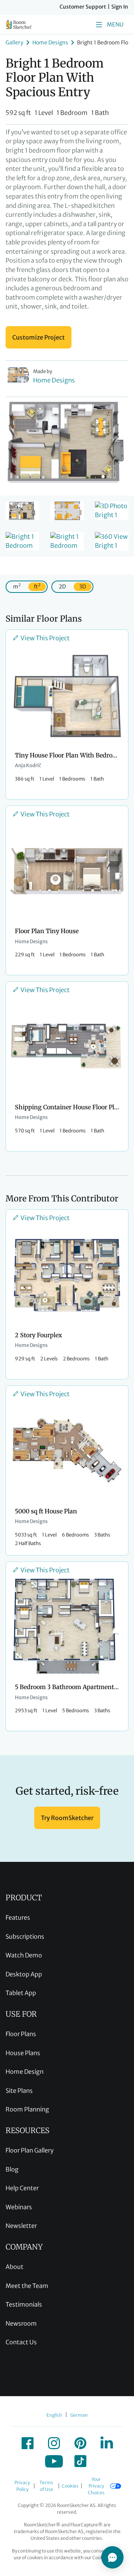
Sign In (120, 7)
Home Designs (50, 43)
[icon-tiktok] (80, 2461)
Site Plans (19, 2091)
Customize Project (39, 337)
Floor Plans (21, 2034)
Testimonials (24, 2304)
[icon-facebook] (28, 2443)
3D (83, 587)
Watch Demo (24, 1955)
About (15, 2267)
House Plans (23, 2053)
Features (18, 1917)
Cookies (70, 2486)
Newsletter (21, 2226)
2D (62, 587)
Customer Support (83, 7)
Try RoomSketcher (67, 1818)
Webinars (19, 2207)
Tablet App (21, 1993)
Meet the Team (27, 2286)
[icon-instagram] (54, 2443)
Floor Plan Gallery (30, 2150)
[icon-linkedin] (107, 2443)
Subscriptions (25, 1936)
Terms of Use (46, 2486)
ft (37, 586)
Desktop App (24, 1974)
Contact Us (21, 2342)
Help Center (22, 2188)
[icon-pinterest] (80, 2443)
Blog (12, 2169)
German (79, 2415)
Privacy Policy (22, 2486)
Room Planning (27, 2109)
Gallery (15, 43)
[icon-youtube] (54, 2461)
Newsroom (21, 2323)
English (54, 2415)
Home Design (25, 2072)
